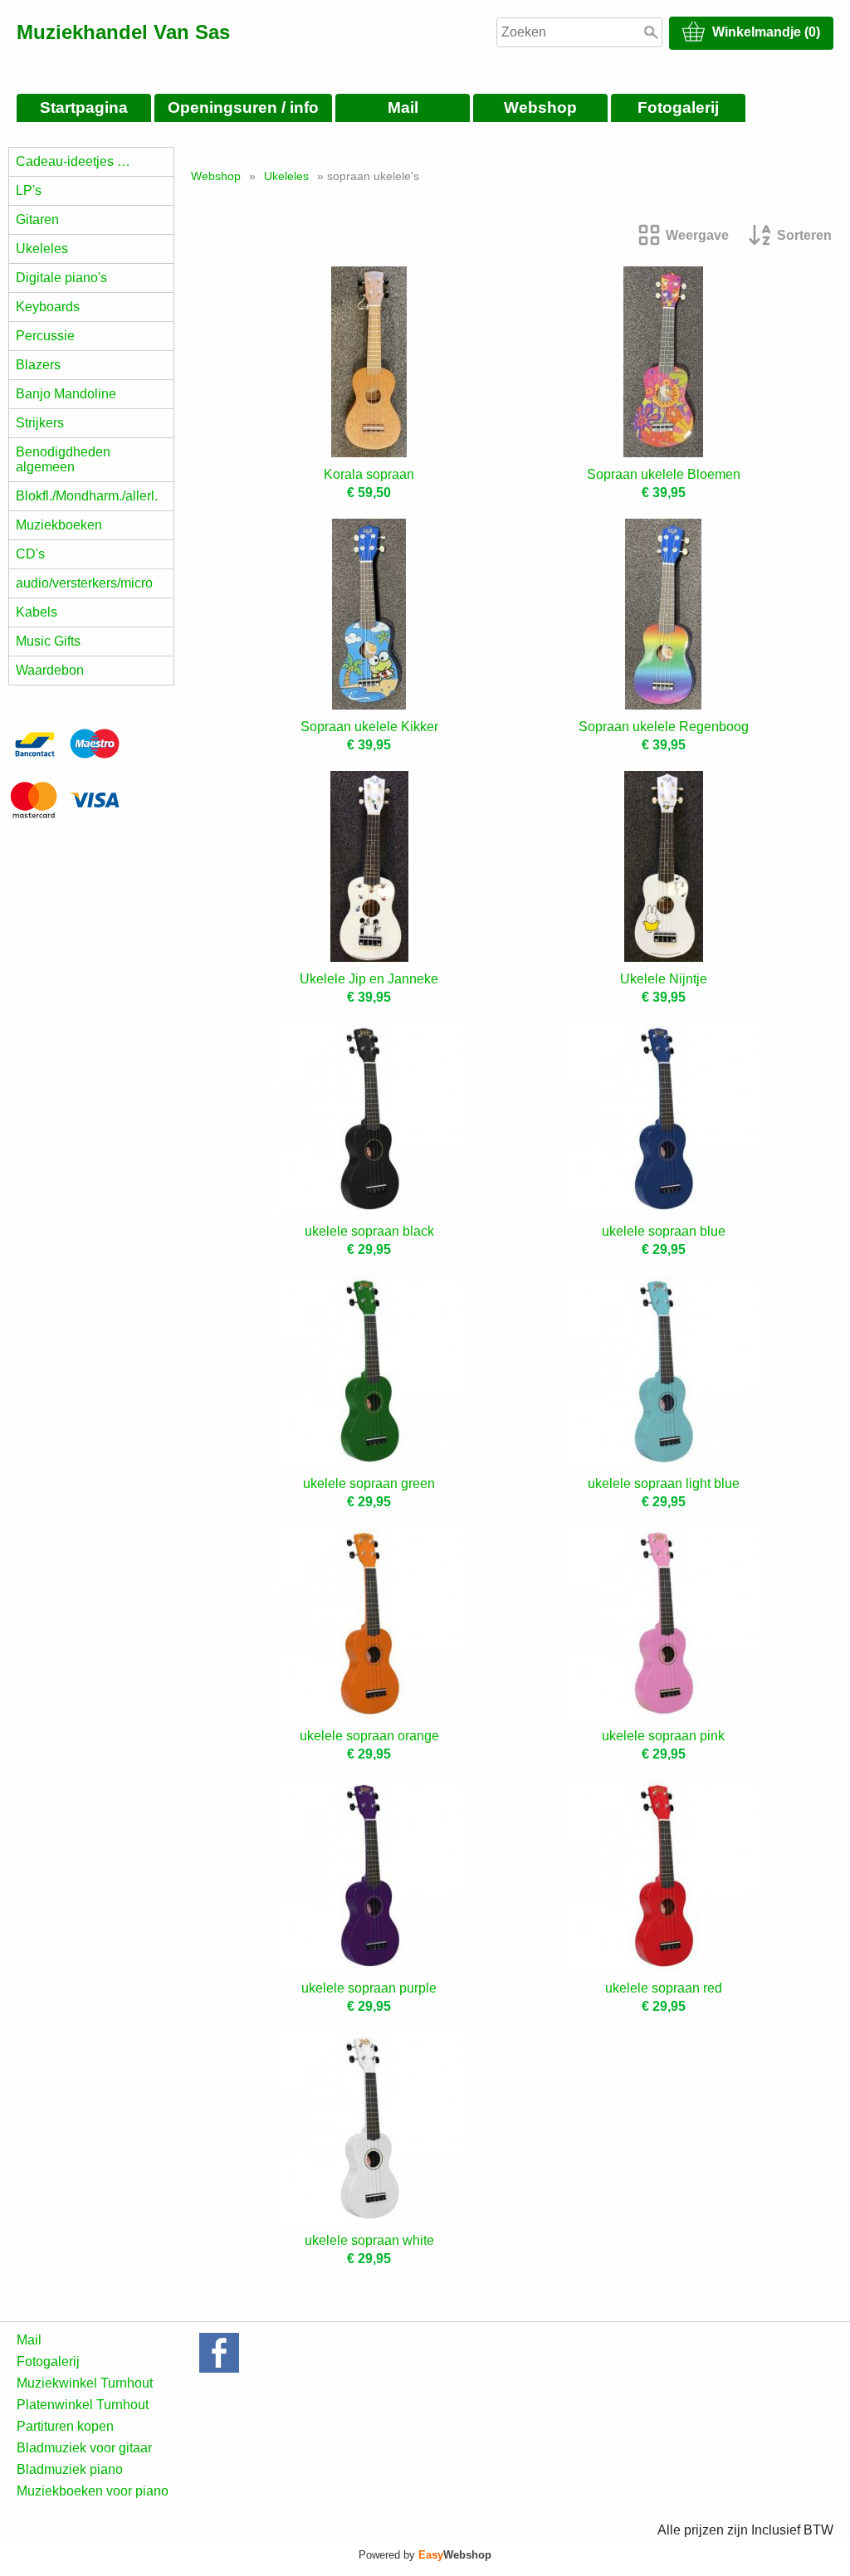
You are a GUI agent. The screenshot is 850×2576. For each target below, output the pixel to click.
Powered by (425, 2555)
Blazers (38, 365)
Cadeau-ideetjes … (73, 161)
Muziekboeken (59, 525)
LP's (29, 190)
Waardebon (50, 670)
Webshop (540, 107)
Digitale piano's (61, 278)
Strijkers (40, 423)
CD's (30, 554)
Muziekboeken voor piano (93, 2491)
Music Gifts (48, 641)
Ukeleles (42, 249)
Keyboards (48, 307)
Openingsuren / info (243, 107)
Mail (403, 107)
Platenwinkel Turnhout (83, 2405)
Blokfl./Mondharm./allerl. (87, 496)
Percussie (45, 336)
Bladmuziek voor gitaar (84, 2448)
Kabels (37, 612)
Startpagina (84, 107)
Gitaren (37, 220)
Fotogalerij (678, 107)
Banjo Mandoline (66, 394)
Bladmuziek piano (70, 2469)
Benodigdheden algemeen (63, 459)
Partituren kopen (65, 2426)
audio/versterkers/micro (84, 583)
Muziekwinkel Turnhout (85, 2383)
